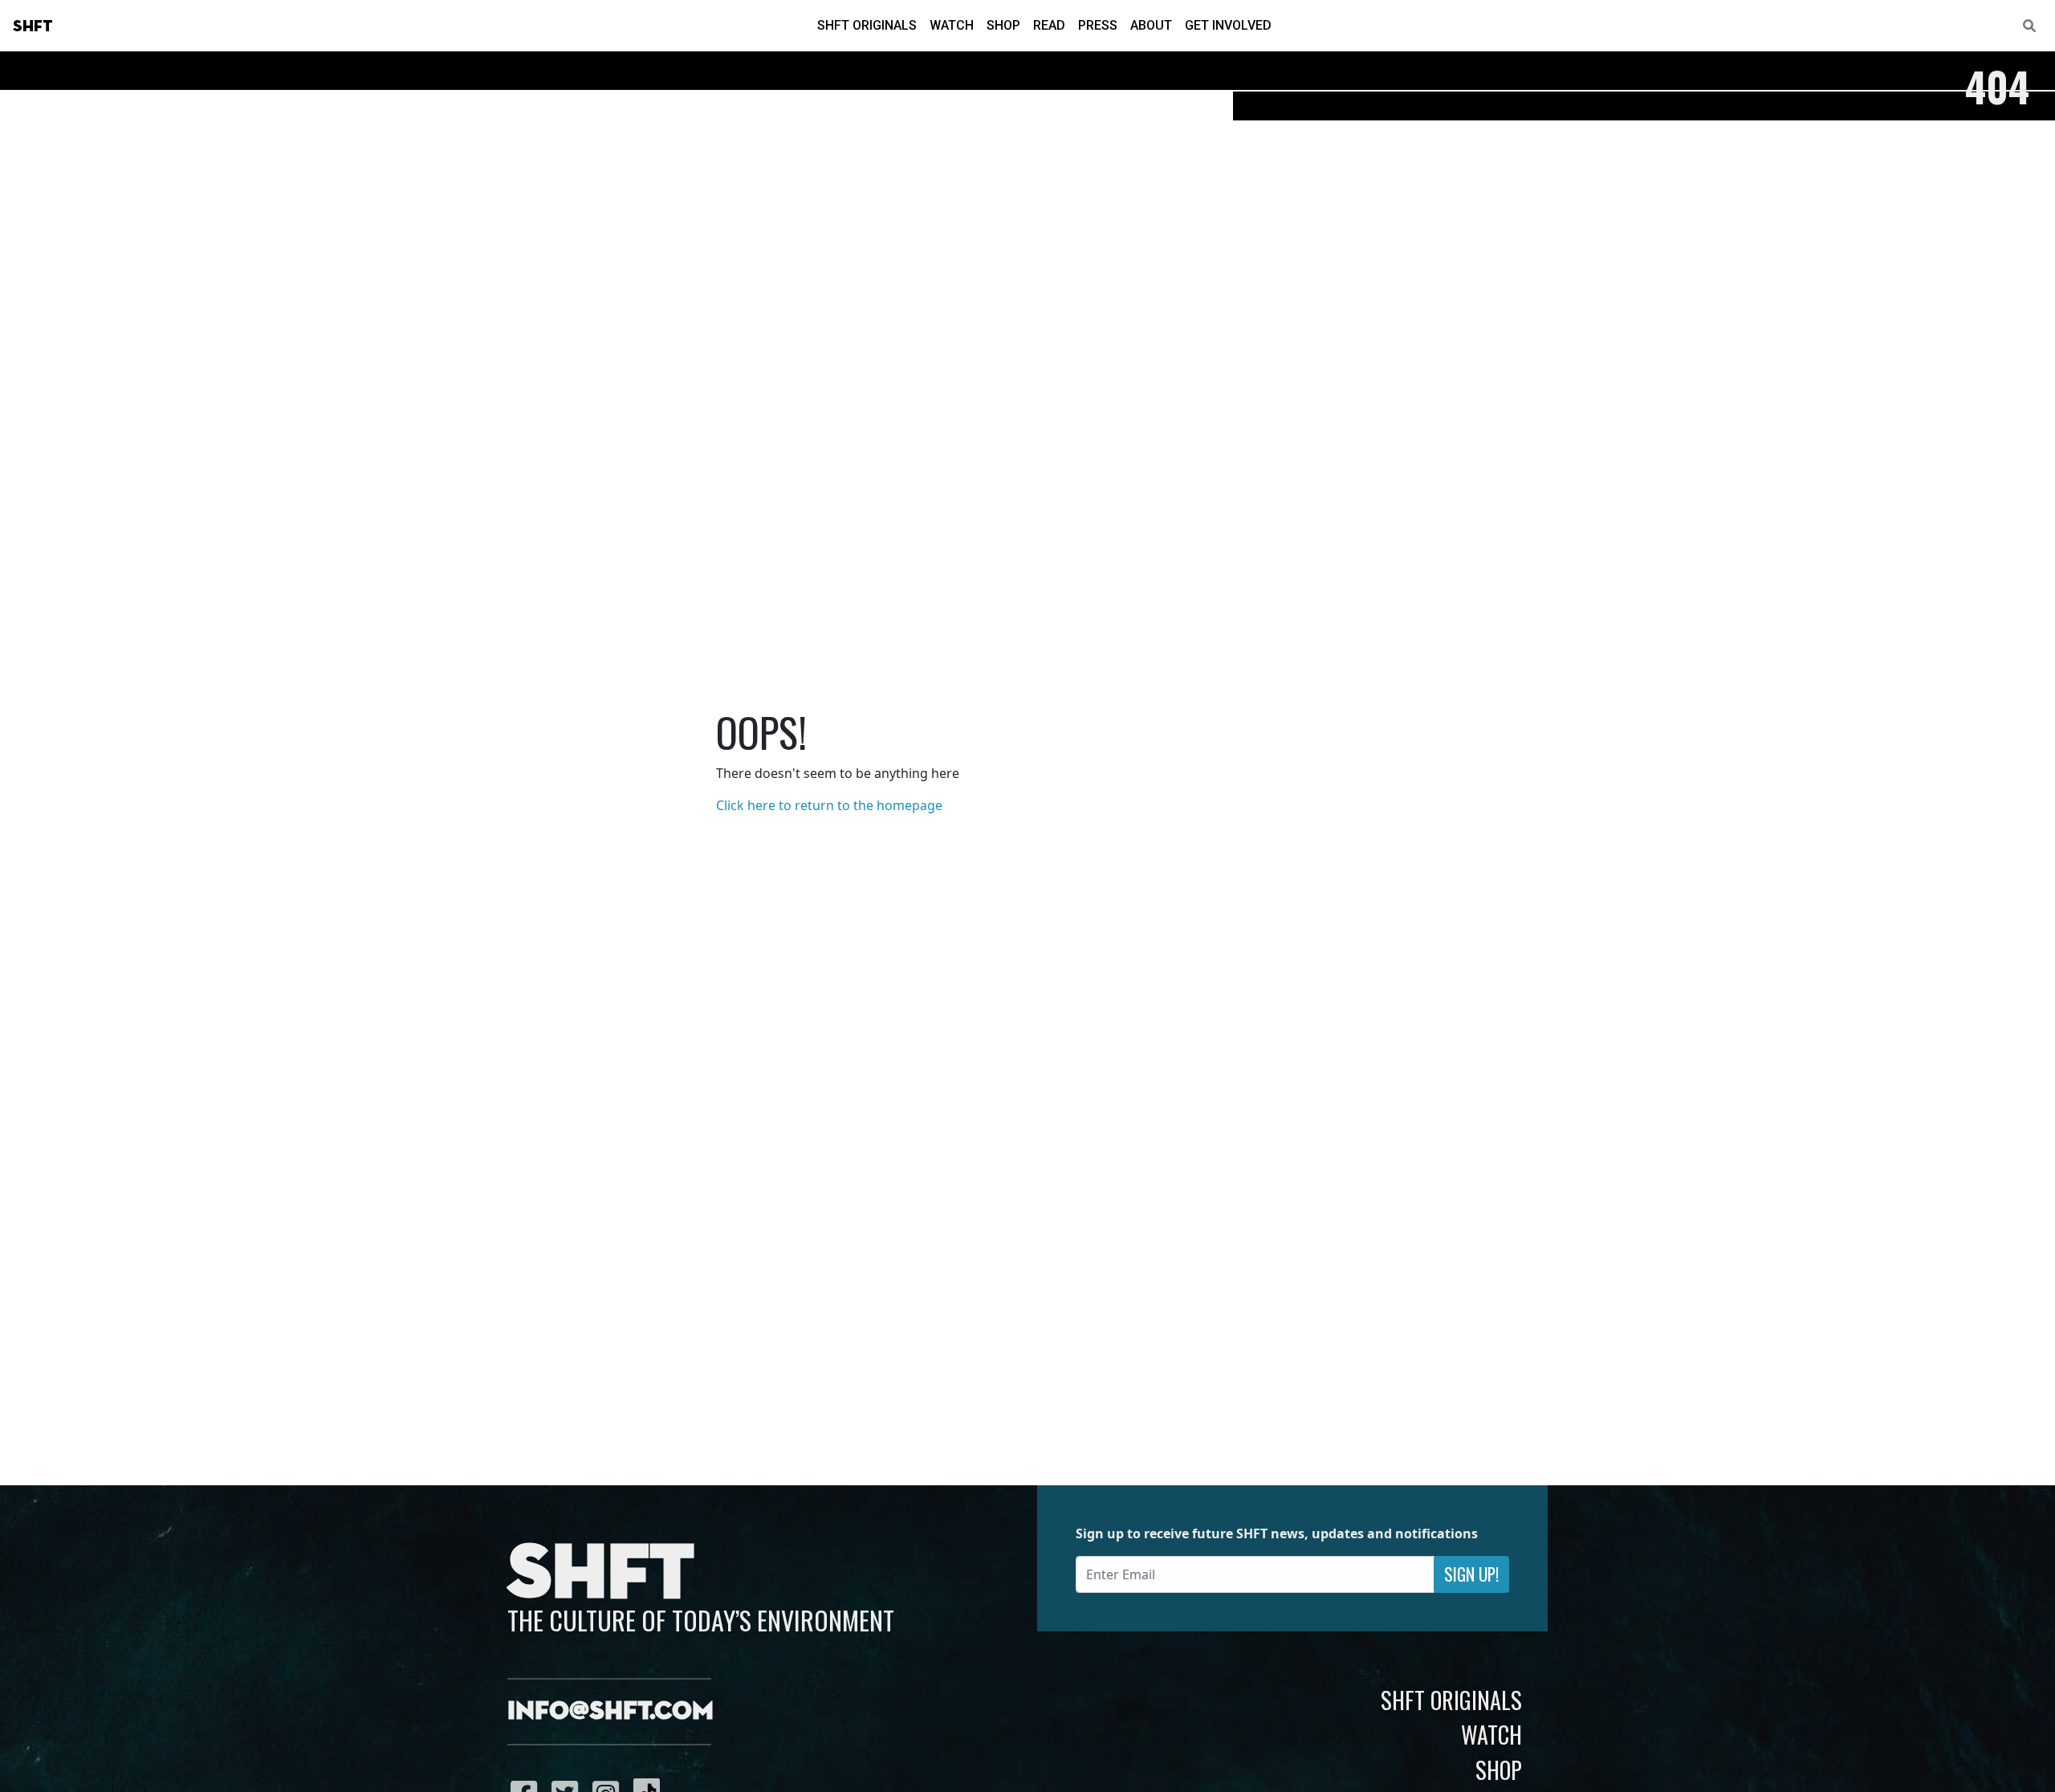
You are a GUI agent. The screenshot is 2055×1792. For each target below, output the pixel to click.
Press (1098, 25)
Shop (1003, 25)
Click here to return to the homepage (829, 805)
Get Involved (1228, 25)
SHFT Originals (867, 25)
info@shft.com (610, 1712)
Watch (952, 25)
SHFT (33, 26)
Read (1049, 25)
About (1151, 25)
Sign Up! (1471, 1574)
